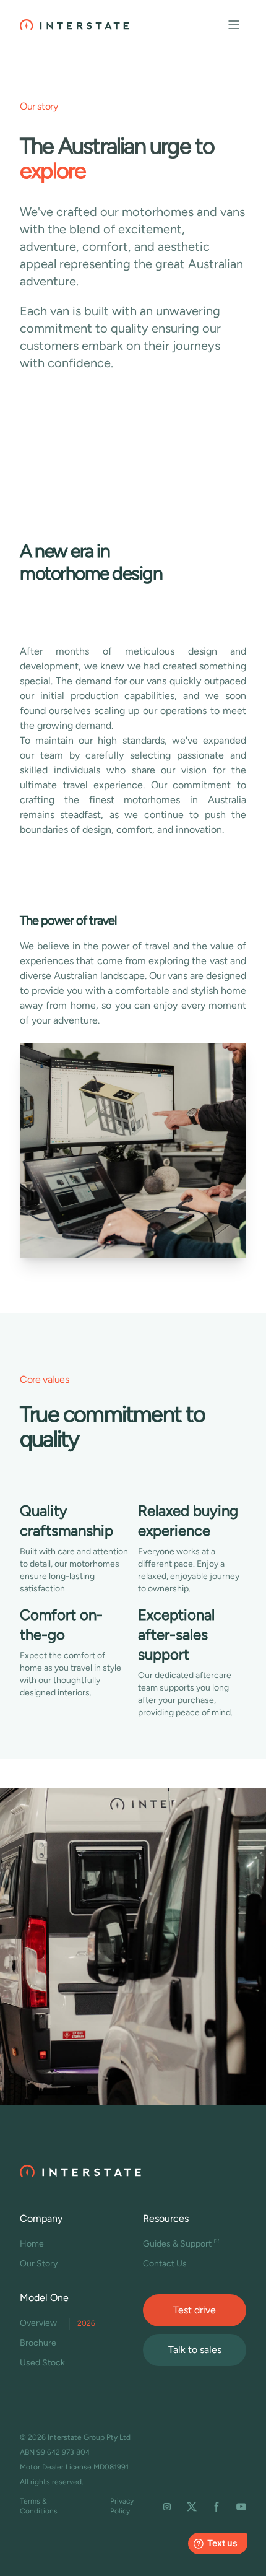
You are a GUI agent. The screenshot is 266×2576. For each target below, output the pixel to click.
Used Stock (42, 2363)
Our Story (39, 2264)
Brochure (38, 2343)
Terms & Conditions (39, 2506)
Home (32, 2244)
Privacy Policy (122, 2506)
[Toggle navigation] (234, 25)
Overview (58, 2323)
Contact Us (165, 2264)
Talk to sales (195, 2350)
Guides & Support (177, 2244)
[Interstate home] (74, 25)
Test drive (195, 2310)
